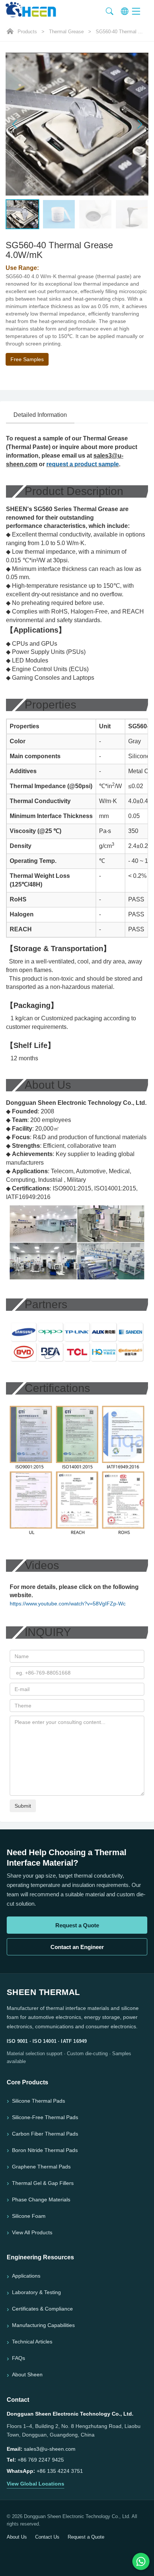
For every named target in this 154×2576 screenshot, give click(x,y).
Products (27, 32)
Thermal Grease (66, 32)
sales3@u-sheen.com (50, 2449)
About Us (17, 2537)
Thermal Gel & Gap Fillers (43, 2183)
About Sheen (27, 2374)
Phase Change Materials (41, 2200)
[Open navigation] (140, 11)
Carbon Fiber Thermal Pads (45, 2134)
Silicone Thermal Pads (38, 2101)
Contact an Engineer (77, 1947)
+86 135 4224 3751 (60, 2471)
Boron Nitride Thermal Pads (45, 2150)
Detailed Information (40, 415)
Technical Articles (32, 2342)
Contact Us (47, 2537)
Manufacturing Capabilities (43, 2325)
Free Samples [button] (27, 359)
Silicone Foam (29, 2216)
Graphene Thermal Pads (41, 2167)
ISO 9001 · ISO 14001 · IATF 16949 (47, 2041)
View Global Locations (36, 2484)
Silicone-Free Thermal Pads (45, 2117)
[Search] (110, 11)
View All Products (32, 2232)
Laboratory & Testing (36, 2292)
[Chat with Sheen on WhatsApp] (141, 2561)
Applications (26, 2276)
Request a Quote (77, 1925)
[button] (140, 124)
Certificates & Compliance (42, 2309)
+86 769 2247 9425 (41, 2460)
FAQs (19, 2358)
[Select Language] (124, 11)
